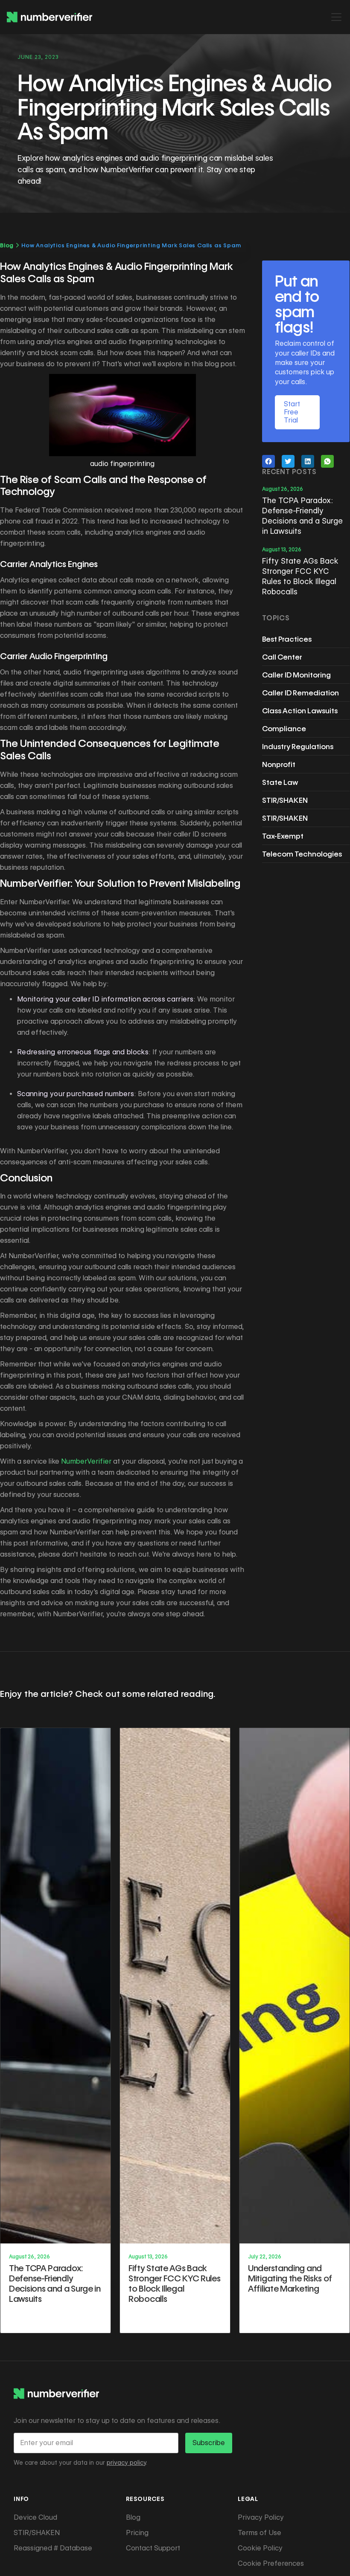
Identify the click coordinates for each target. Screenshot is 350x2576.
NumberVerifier (86, 1461)
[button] (335, 17)
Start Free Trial (292, 412)
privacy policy (126, 2463)
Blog (7, 245)
